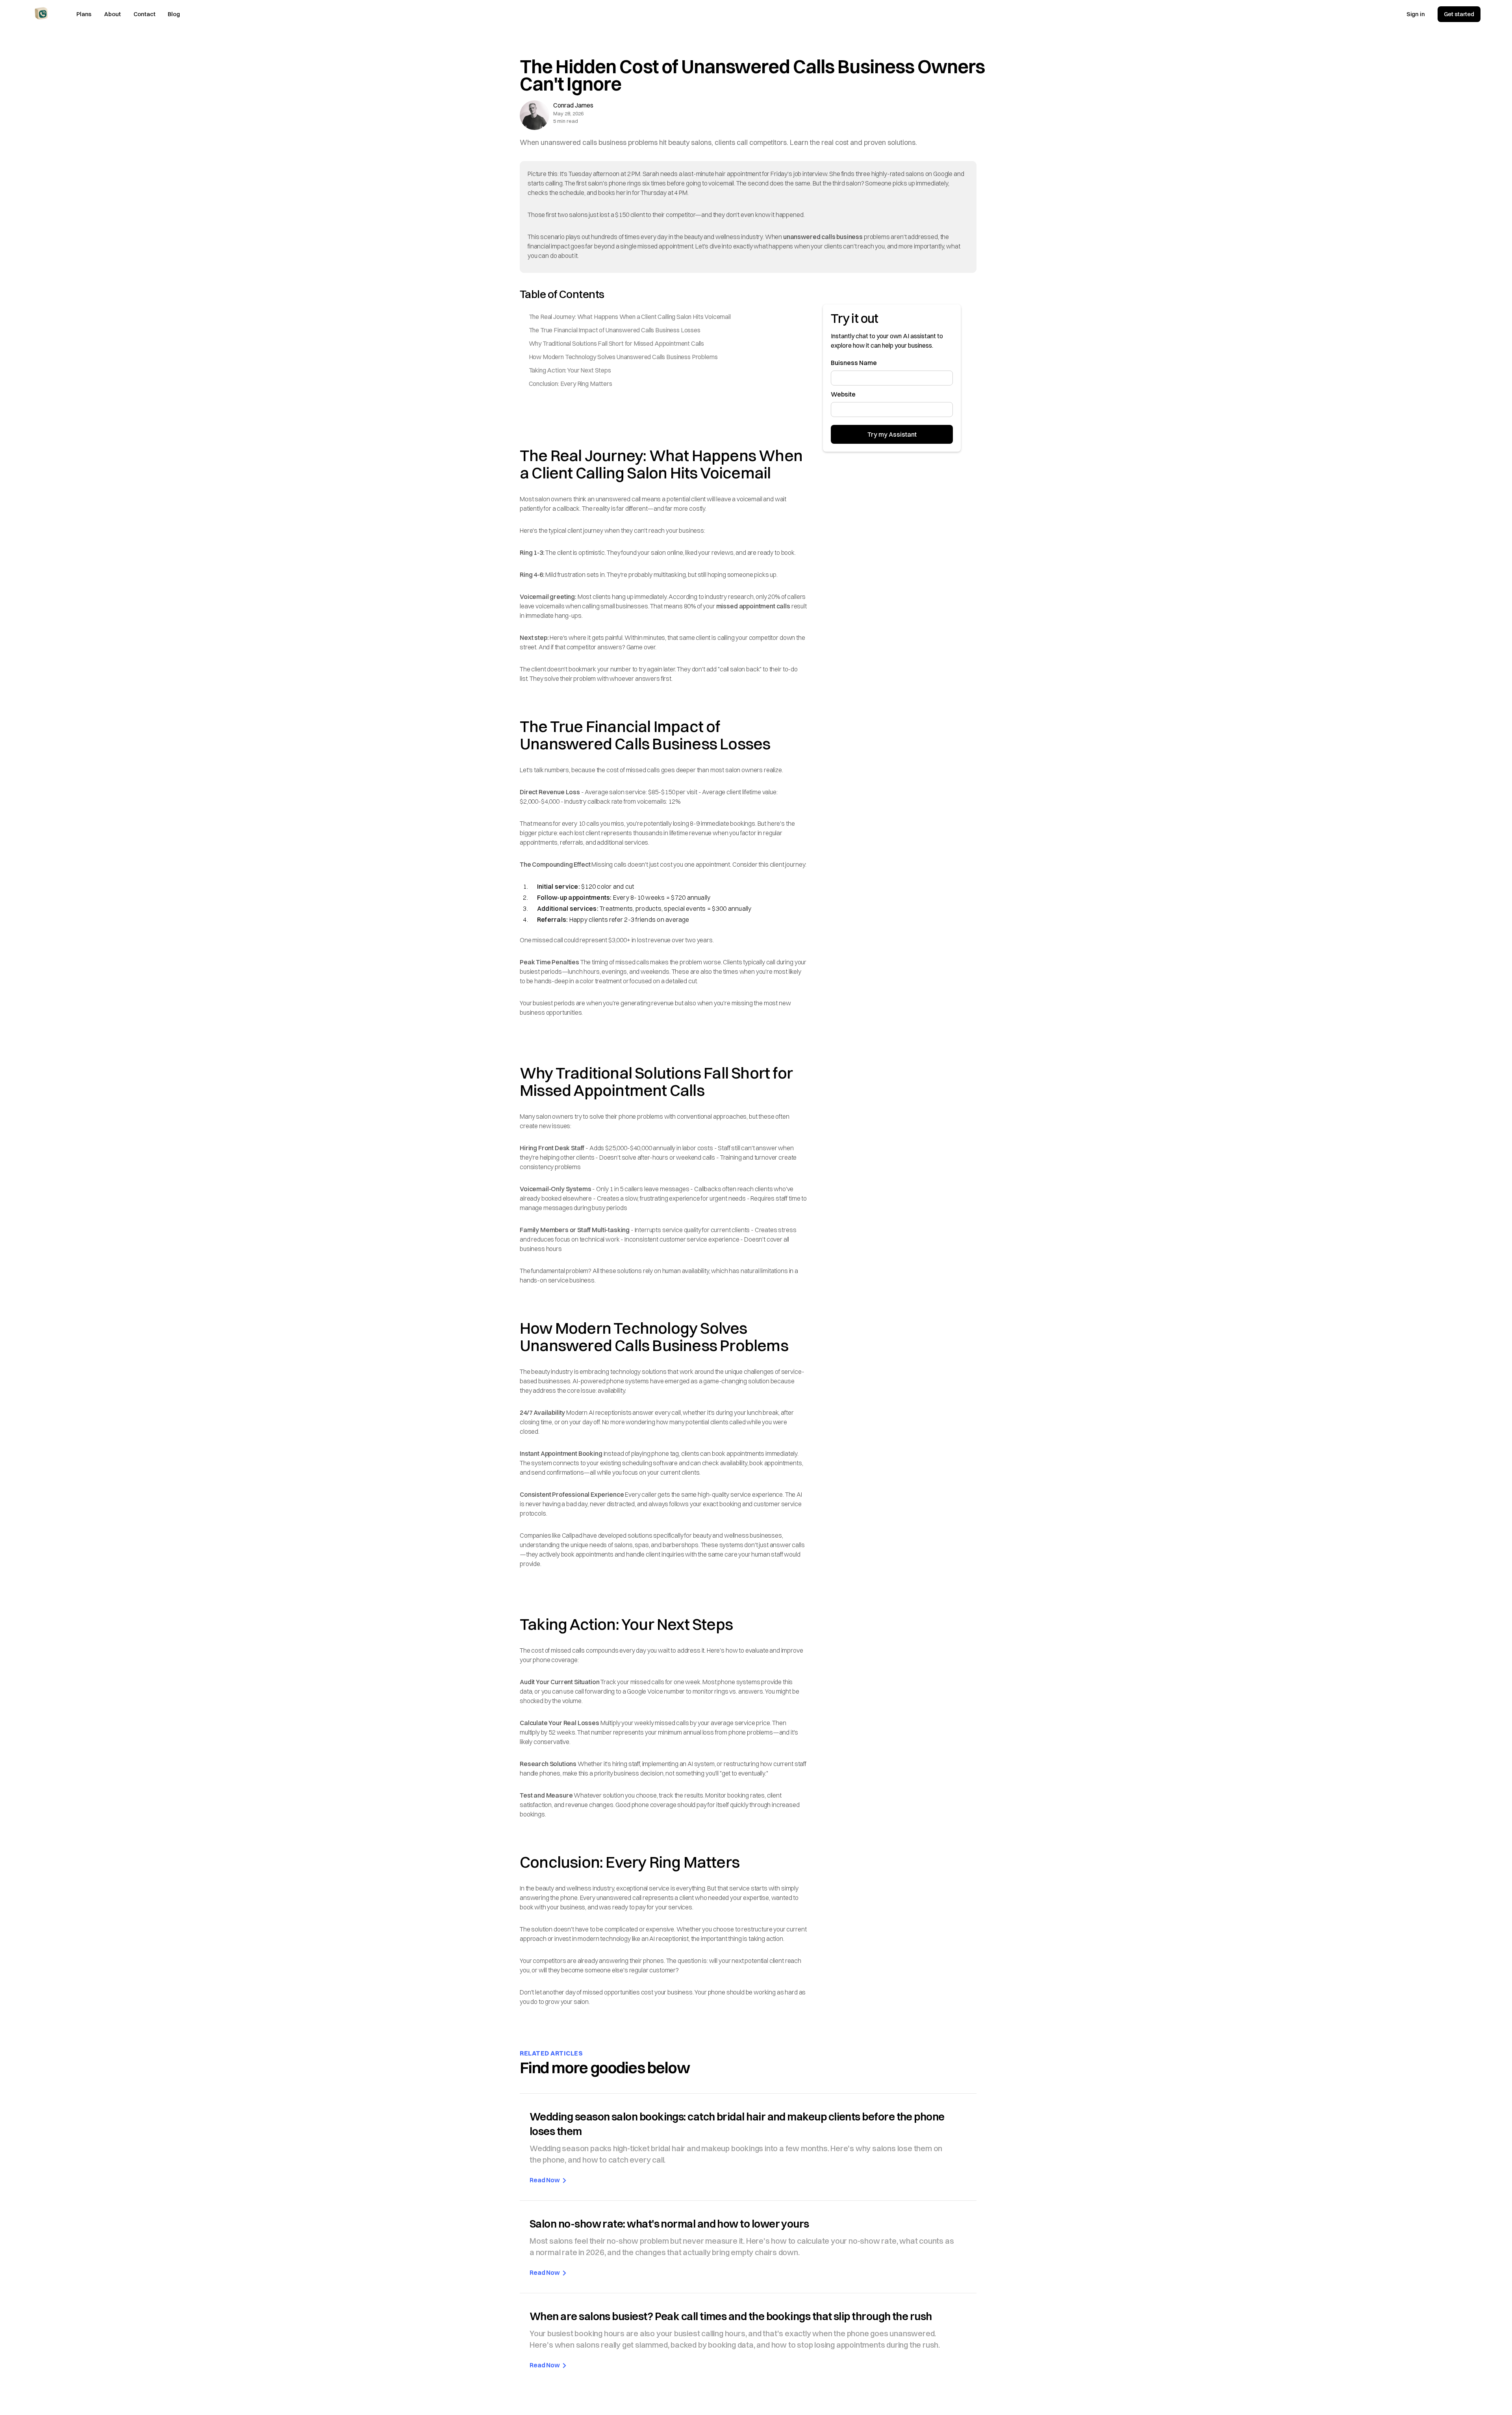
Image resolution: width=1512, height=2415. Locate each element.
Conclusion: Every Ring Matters (571, 384)
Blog (174, 14)
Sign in (1416, 14)
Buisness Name (854, 363)
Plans (84, 14)
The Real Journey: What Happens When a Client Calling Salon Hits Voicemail (630, 317)
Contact (145, 14)
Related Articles (551, 2053)
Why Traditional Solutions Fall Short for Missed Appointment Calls (617, 343)
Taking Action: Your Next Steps (570, 370)
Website (843, 394)
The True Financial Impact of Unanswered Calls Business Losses (615, 330)
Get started (1459, 14)
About (112, 14)
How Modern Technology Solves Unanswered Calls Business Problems (623, 357)
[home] (41, 13)
